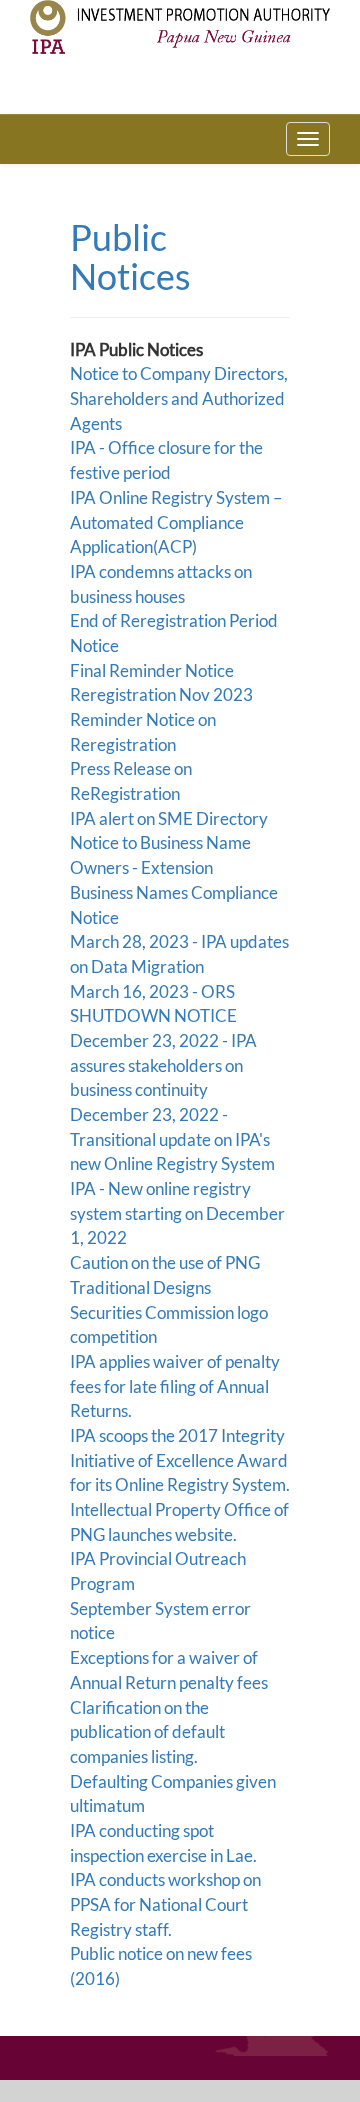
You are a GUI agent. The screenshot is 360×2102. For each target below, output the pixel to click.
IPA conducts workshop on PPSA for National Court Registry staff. (165, 1904)
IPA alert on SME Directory (169, 818)
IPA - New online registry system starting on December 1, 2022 (177, 1213)
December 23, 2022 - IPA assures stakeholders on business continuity (163, 1065)
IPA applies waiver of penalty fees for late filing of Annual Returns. (175, 1386)
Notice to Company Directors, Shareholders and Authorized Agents (179, 398)
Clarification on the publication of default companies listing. (147, 1732)
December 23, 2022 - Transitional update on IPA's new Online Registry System (172, 1139)
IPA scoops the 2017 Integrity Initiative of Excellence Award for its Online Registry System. (180, 1460)
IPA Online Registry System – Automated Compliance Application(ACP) (176, 522)
